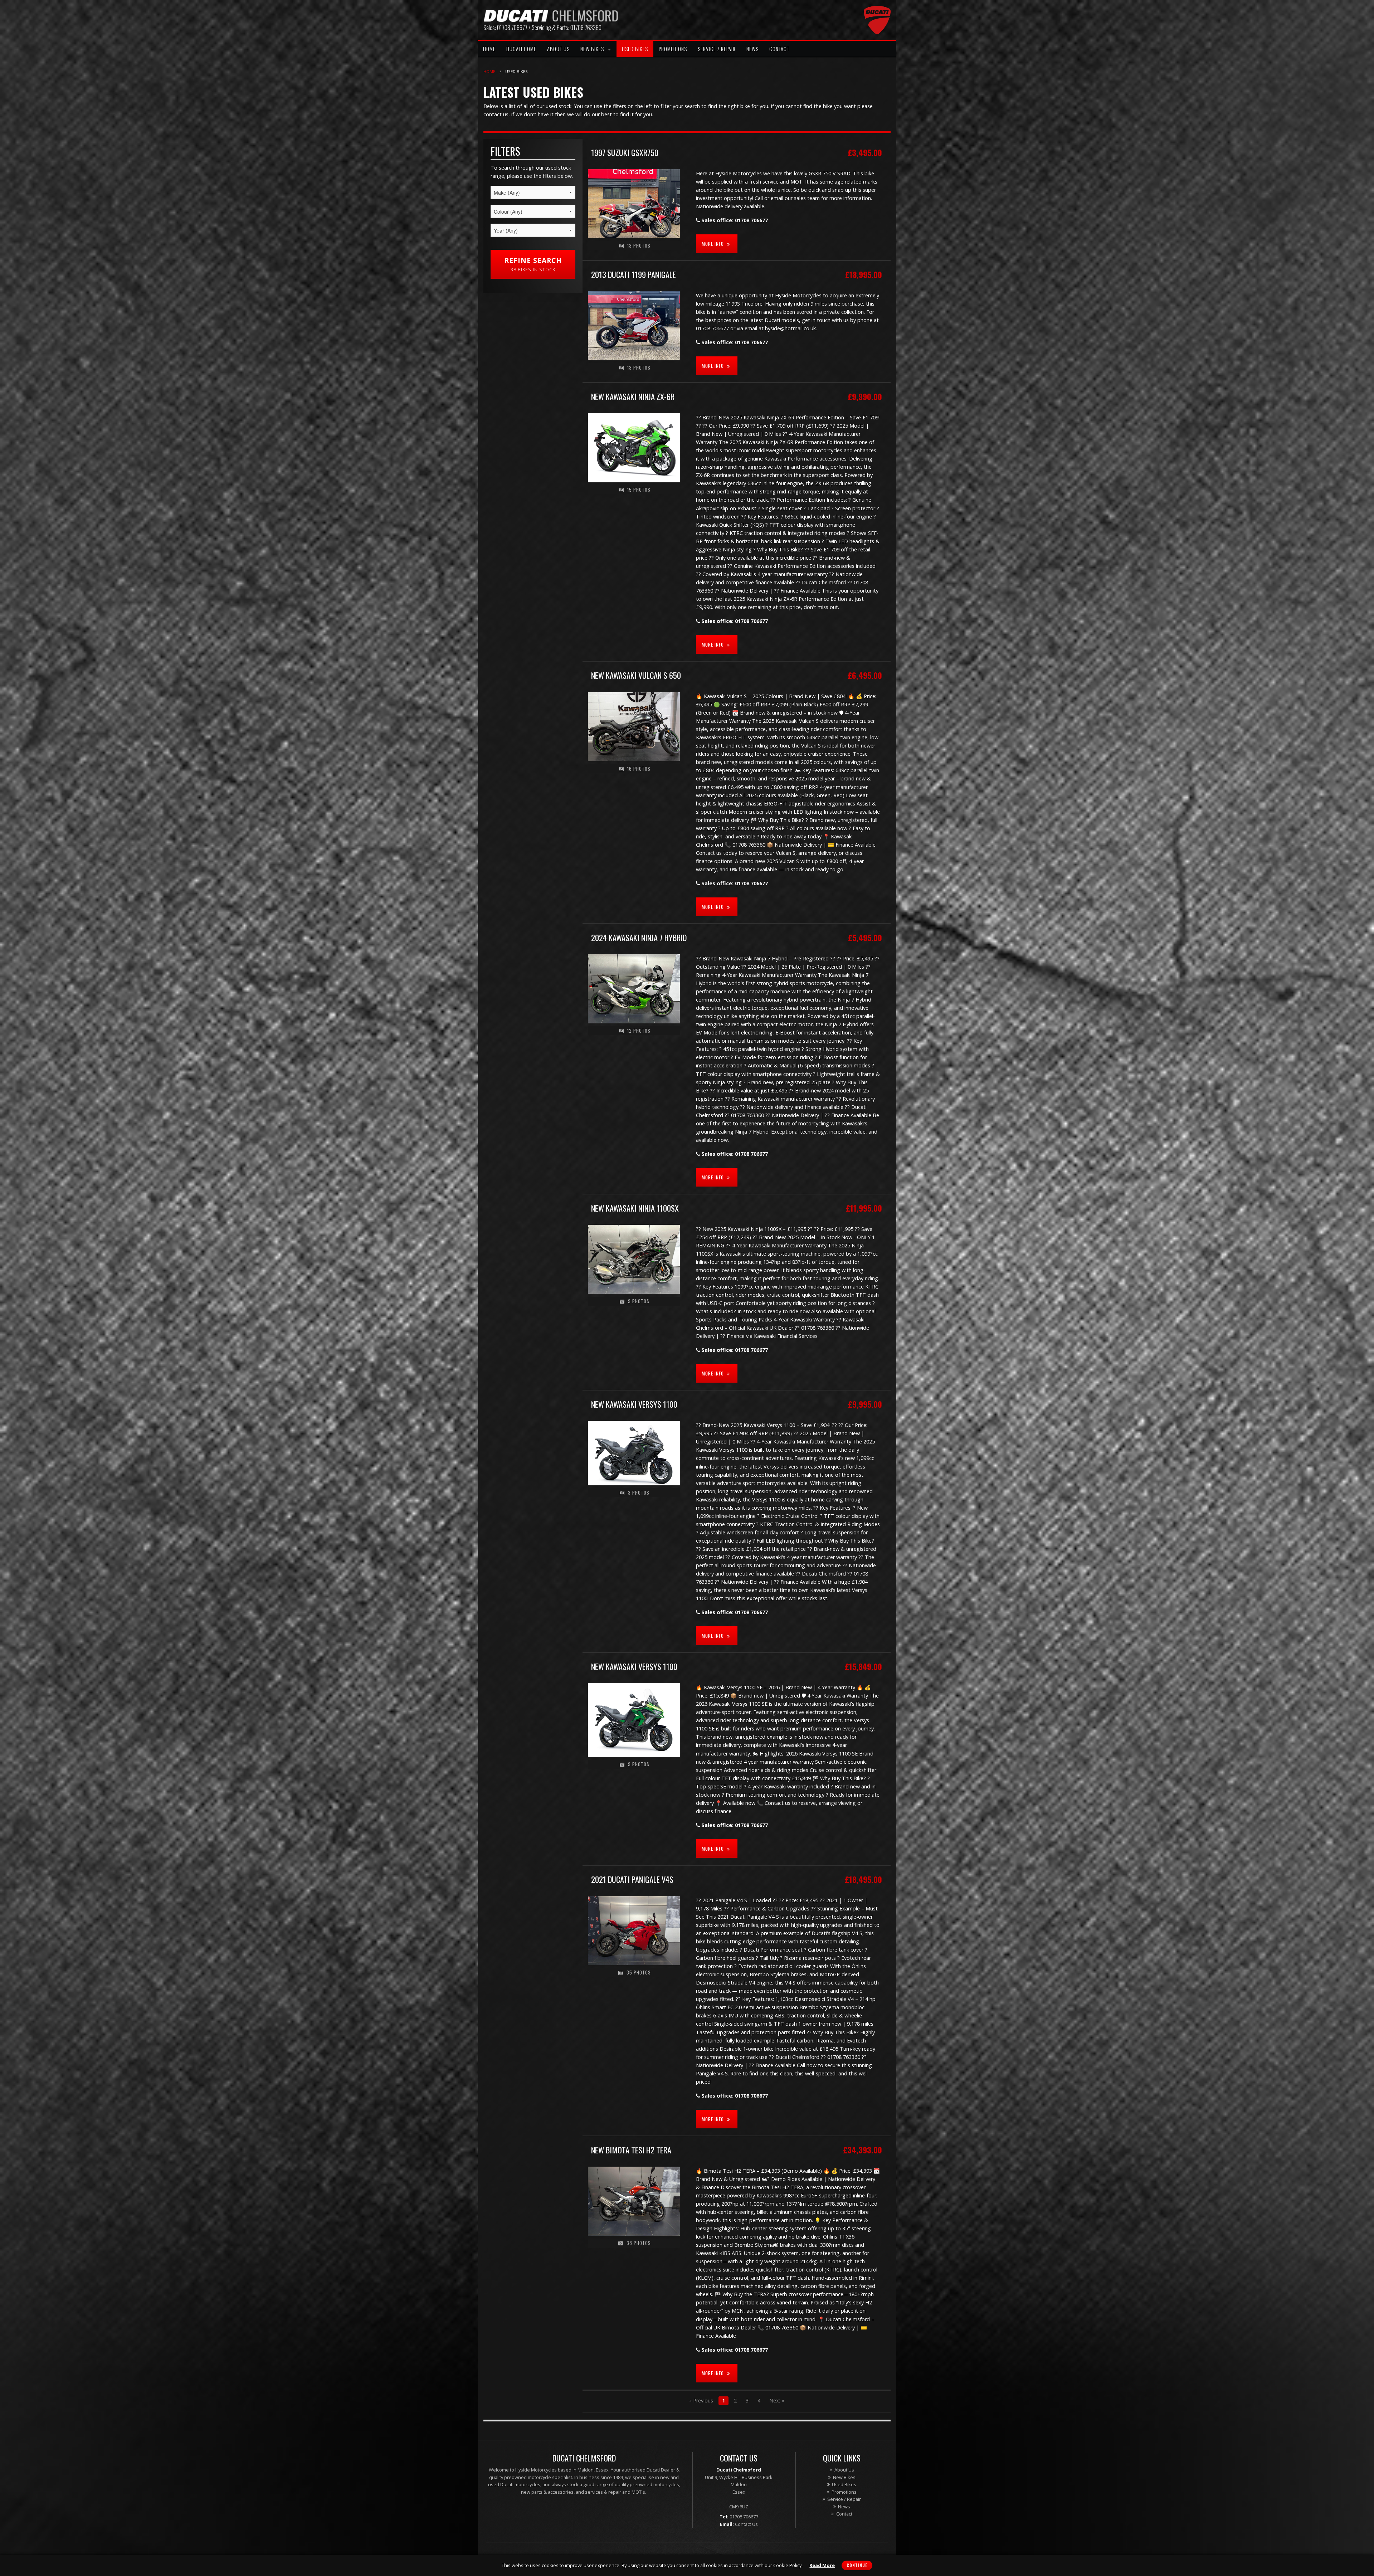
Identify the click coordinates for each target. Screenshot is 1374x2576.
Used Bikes (635, 49)
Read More (822, 2565)
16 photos (638, 769)
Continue (857, 2565)
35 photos (638, 1973)
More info (713, 244)
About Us (558, 49)
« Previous (701, 2400)
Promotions (673, 49)
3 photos (638, 1493)
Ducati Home (521, 49)
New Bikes (592, 49)
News (752, 49)
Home (489, 49)
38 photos (638, 2243)
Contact (779, 49)
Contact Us (746, 2524)
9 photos (638, 1301)
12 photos (638, 1031)
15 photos (638, 490)
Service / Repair (717, 49)
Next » (777, 2400)
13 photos (638, 246)
